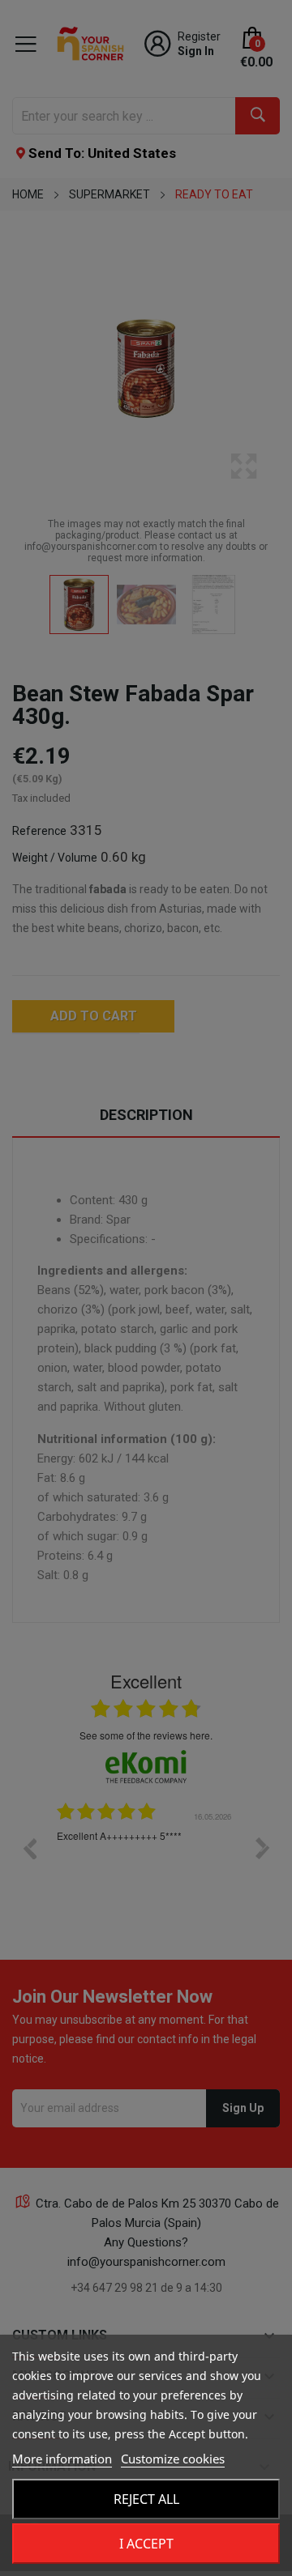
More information (62, 2459)
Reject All (146, 2499)
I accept (146, 2544)
